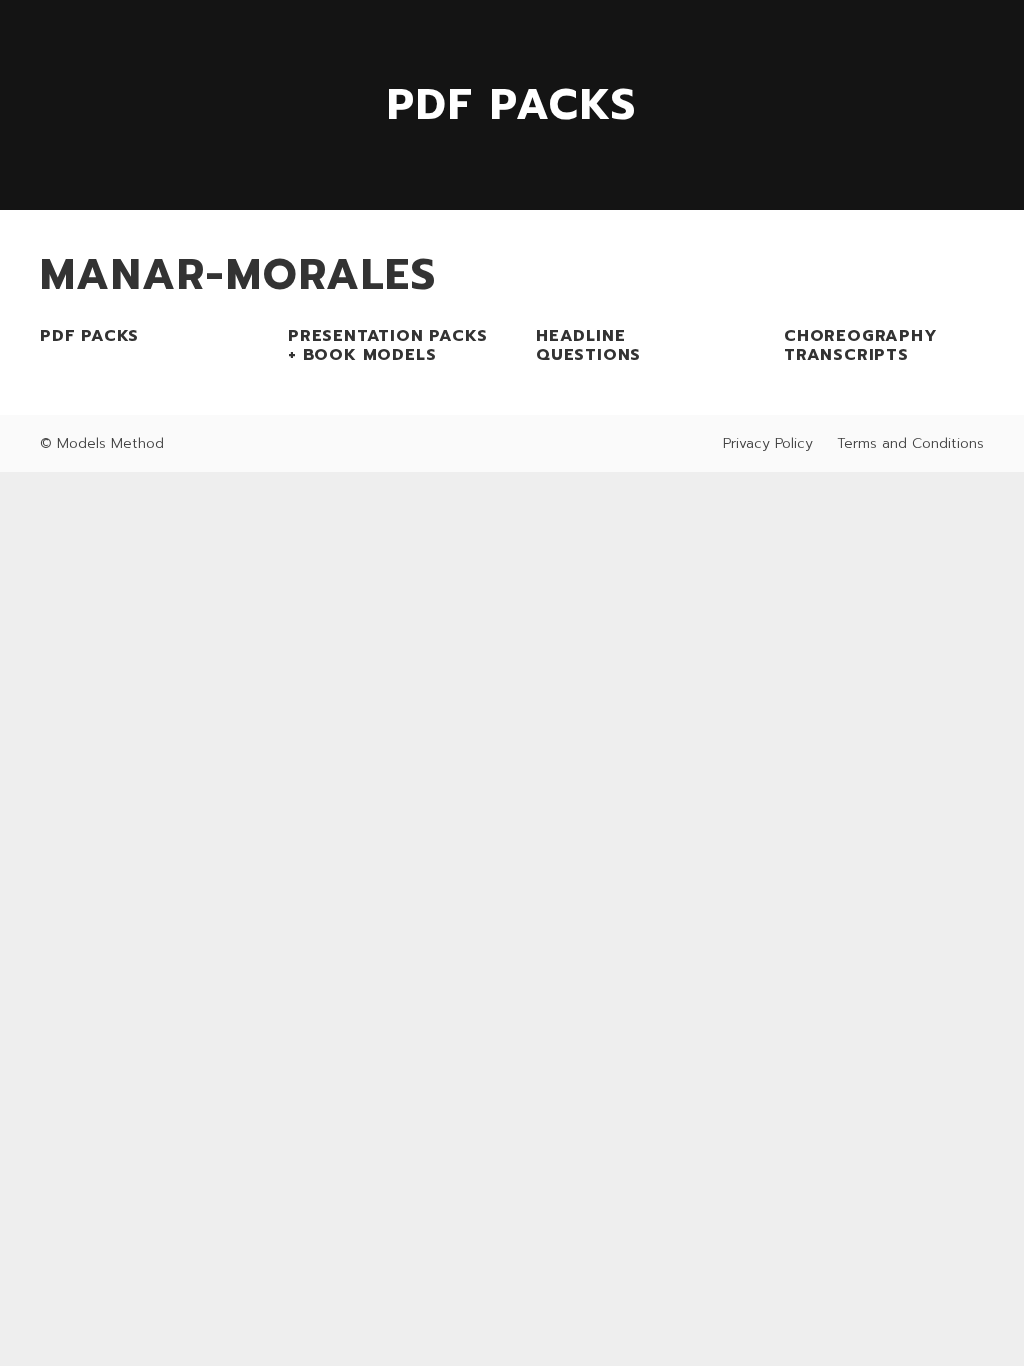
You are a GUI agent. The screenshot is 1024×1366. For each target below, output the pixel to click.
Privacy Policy (768, 443)
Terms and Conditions (910, 443)
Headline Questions (588, 345)
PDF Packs (89, 336)
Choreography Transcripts (861, 345)
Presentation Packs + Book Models (387, 345)
